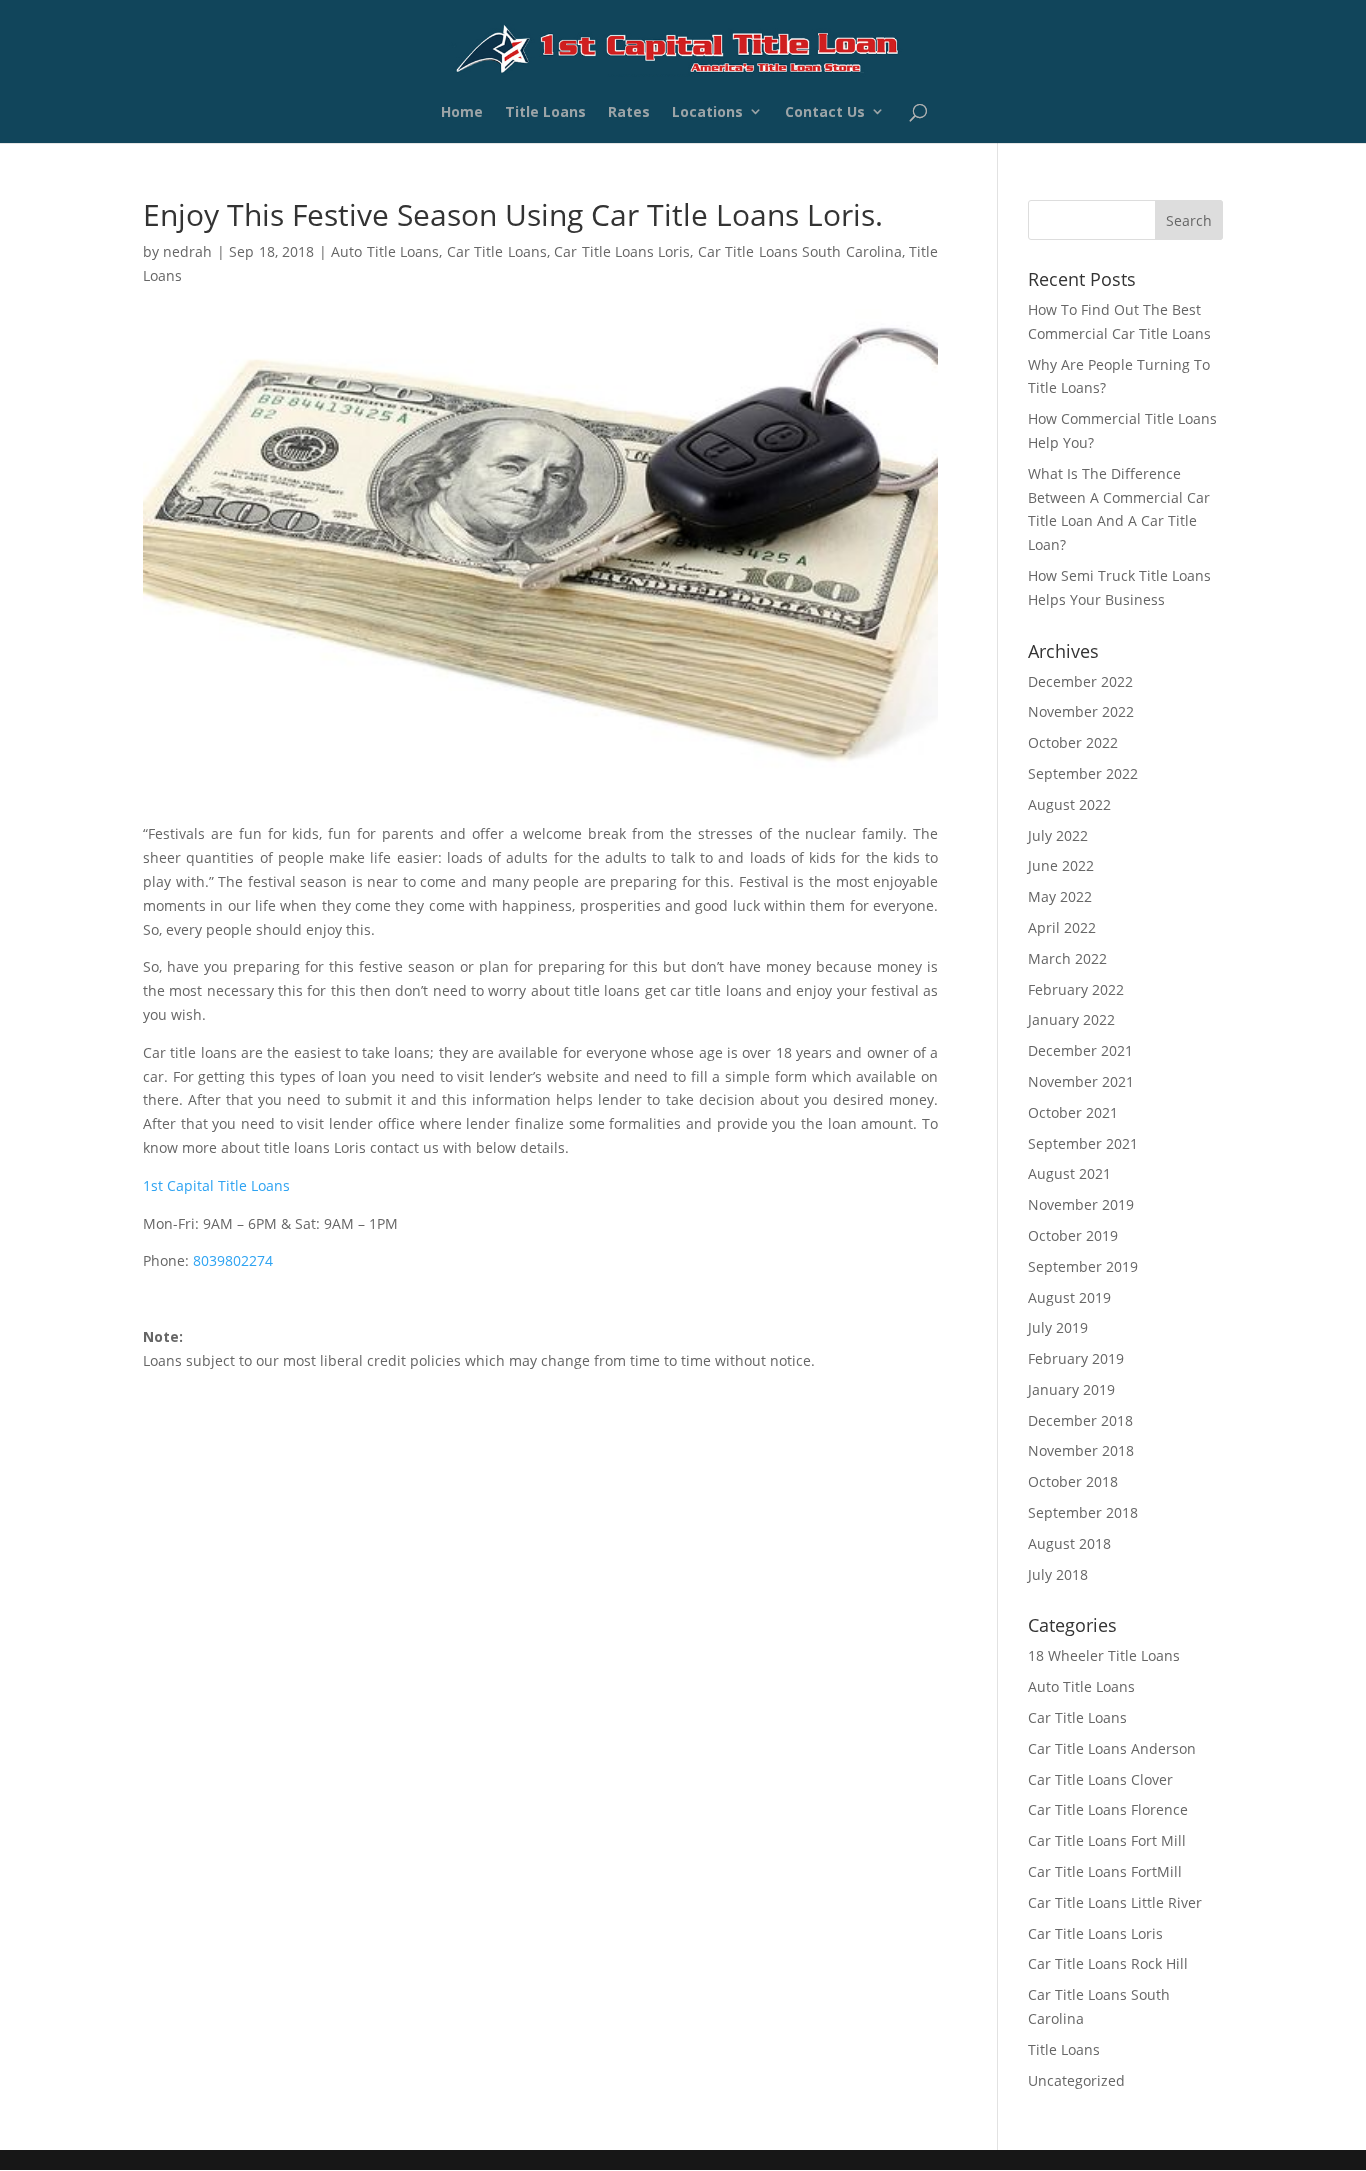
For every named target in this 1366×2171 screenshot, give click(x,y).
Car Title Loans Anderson (1112, 1748)
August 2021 (1069, 1173)
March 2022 (1067, 958)
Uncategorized (1076, 2080)
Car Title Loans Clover (1100, 1779)
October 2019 (1073, 1235)
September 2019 (1083, 1266)
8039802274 (233, 1260)
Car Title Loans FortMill (1105, 1871)
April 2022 (1062, 927)
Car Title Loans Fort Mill (1107, 1840)
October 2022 (1073, 742)
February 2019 (1076, 1358)
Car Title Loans (497, 251)
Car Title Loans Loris (622, 251)
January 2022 (1071, 1019)
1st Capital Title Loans (216, 1185)
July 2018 (1058, 1574)
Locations (707, 114)
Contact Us (825, 114)
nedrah (187, 251)
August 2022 (1069, 804)
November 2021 (1081, 1081)
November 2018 (1081, 1450)
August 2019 (1069, 1297)
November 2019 (1081, 1204)
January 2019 (1071, 1389)
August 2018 (1069, 1543)
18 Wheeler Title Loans (1104, 1655)
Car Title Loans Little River (1115, 1902)
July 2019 (1058, 1327)
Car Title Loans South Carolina (800, 251)
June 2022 (1061, 865)
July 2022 (1058, 835)
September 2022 (1083, 773)
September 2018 (1083, 1512)
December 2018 (1080, 1420)
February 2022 (1076, 989)
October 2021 (1073, 1112)
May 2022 (1060, 896)
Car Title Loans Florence (1108, 1809)
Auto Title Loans (385, 251)
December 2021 (1080, 1050)
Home (462, 114)
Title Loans (545, 114)
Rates (629, 114)
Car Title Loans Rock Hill (1108, 1963)
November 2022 (1081, 711)
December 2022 (1080, 681)
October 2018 (1073, 1481)
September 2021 (1083, 1143)
